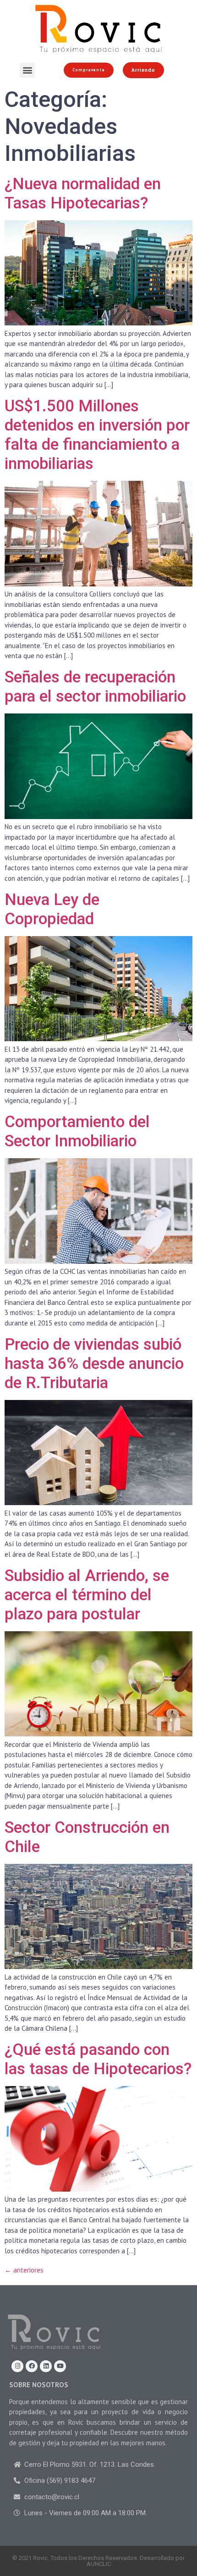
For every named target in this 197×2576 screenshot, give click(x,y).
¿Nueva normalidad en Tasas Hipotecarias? (83, 194)
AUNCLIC (99, 2564)
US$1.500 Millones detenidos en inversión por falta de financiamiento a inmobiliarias (97, 435)
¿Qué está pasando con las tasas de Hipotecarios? (98, 2059)
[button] (27, 70)
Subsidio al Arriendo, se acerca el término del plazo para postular (87, 1595)
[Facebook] (32, 2366)
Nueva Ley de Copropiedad (52, 909)
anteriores (24, 2270)
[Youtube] (60, 2366)
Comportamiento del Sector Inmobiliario (77, 1131)
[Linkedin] (46, 2366)
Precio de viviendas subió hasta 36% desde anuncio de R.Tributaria (94, 1364)
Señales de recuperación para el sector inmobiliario (95, 687)
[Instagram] (17, 2366)
